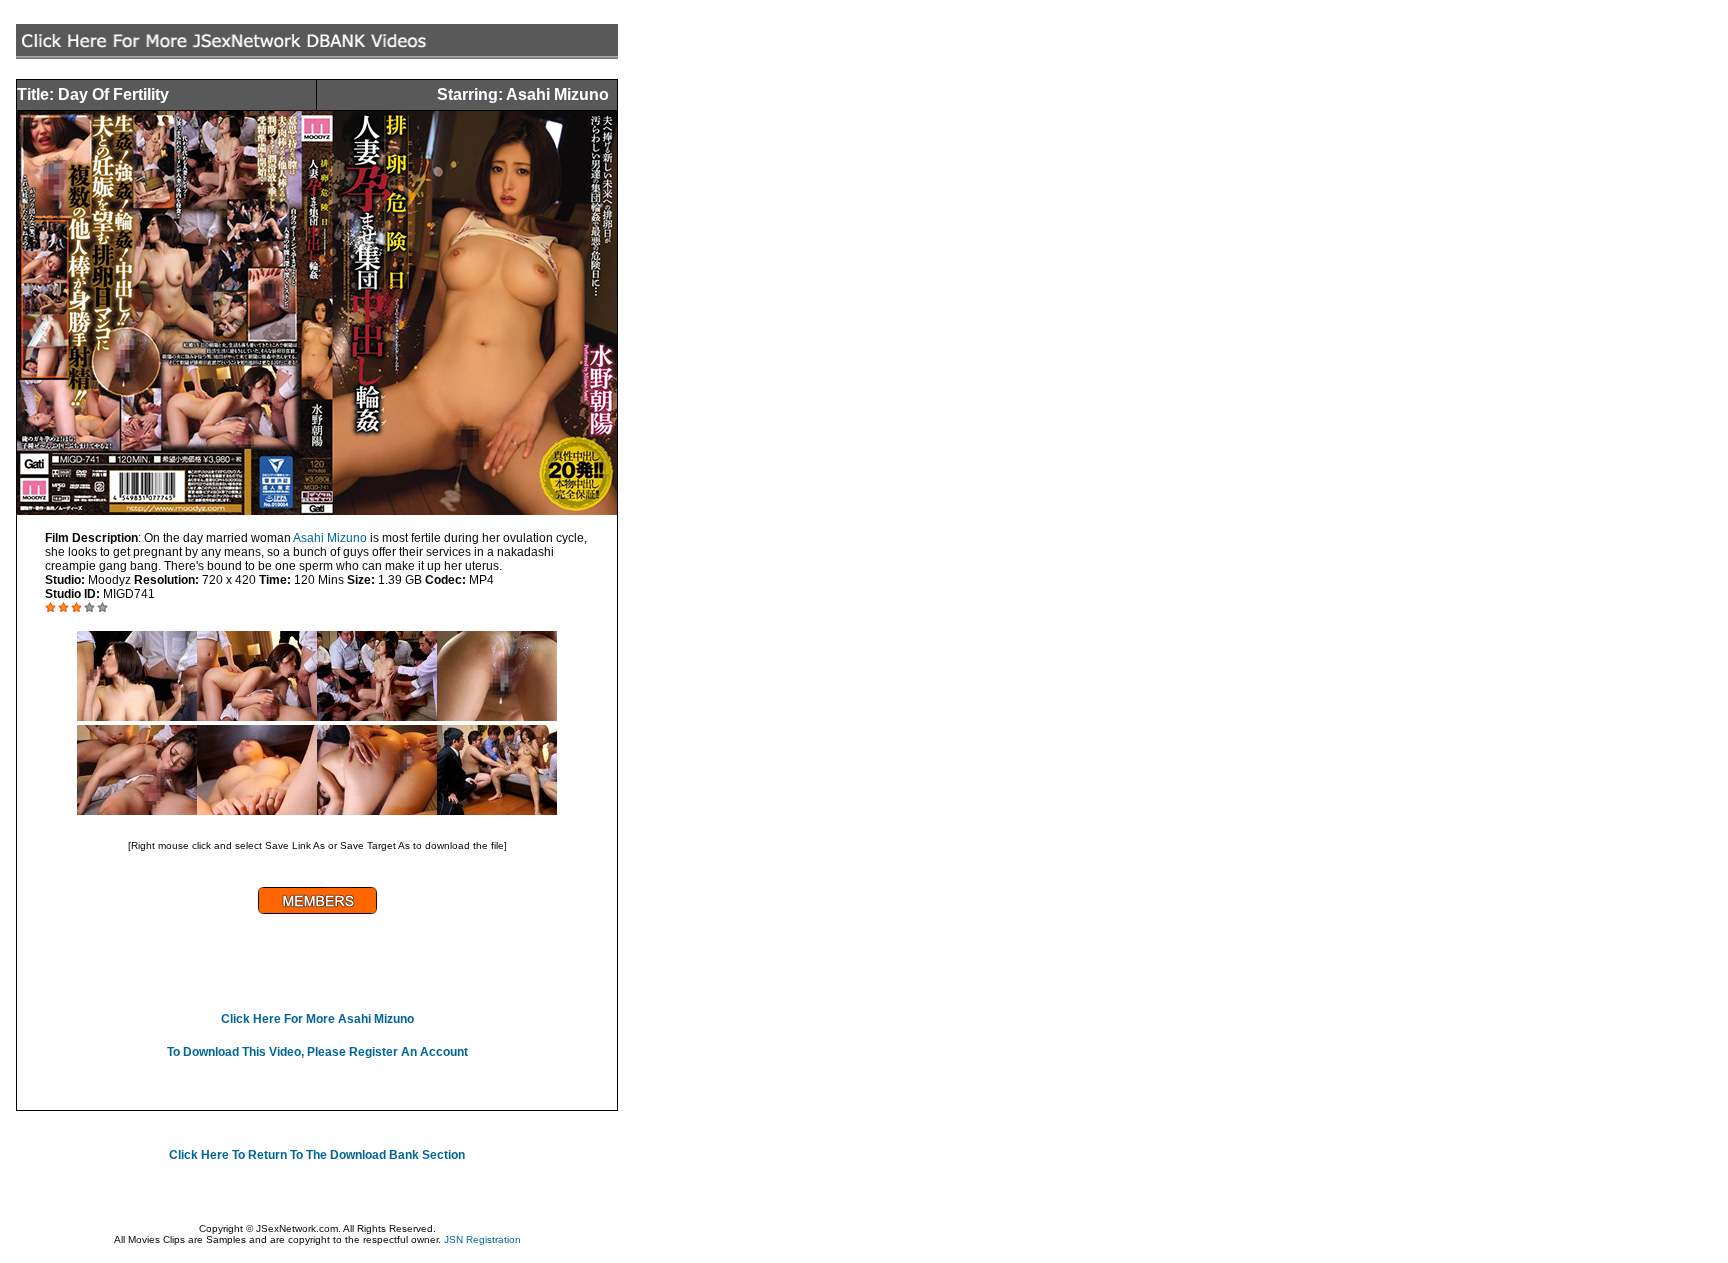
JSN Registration (482, 1239)
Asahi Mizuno (330, 538)
